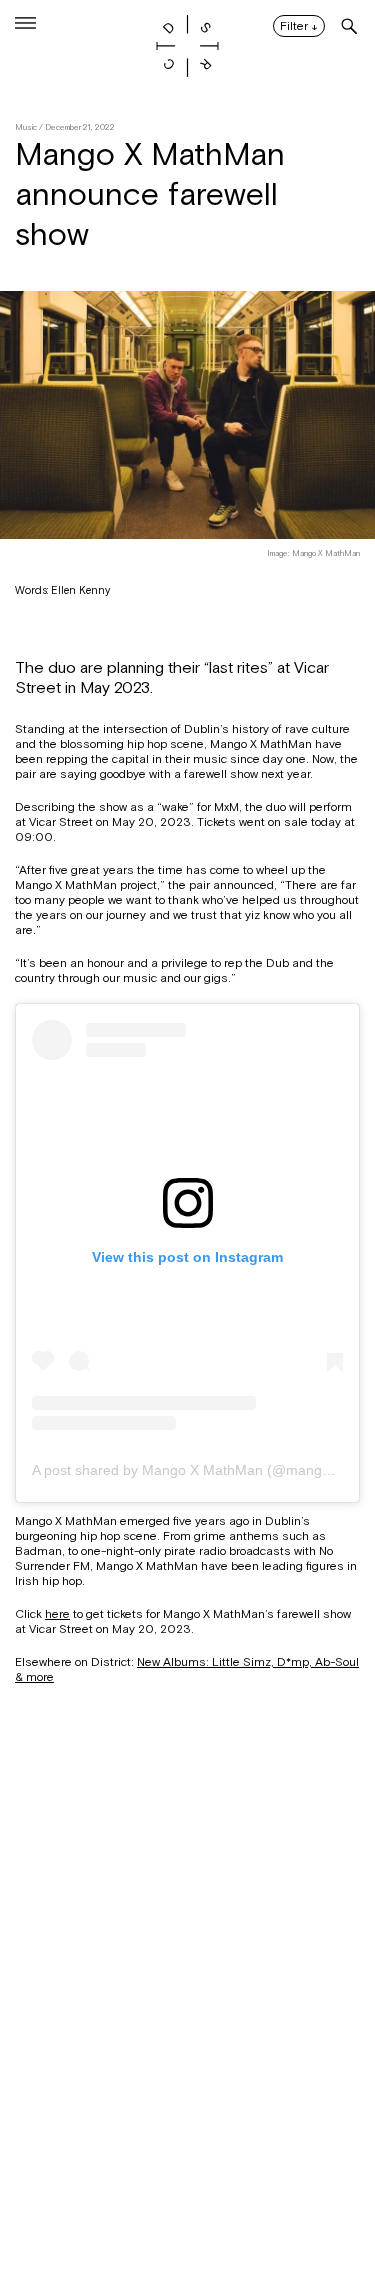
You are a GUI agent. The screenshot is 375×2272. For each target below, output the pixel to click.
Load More (187, 2175)
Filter (299, 27)
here (57, 1614)
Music (26, 127)
